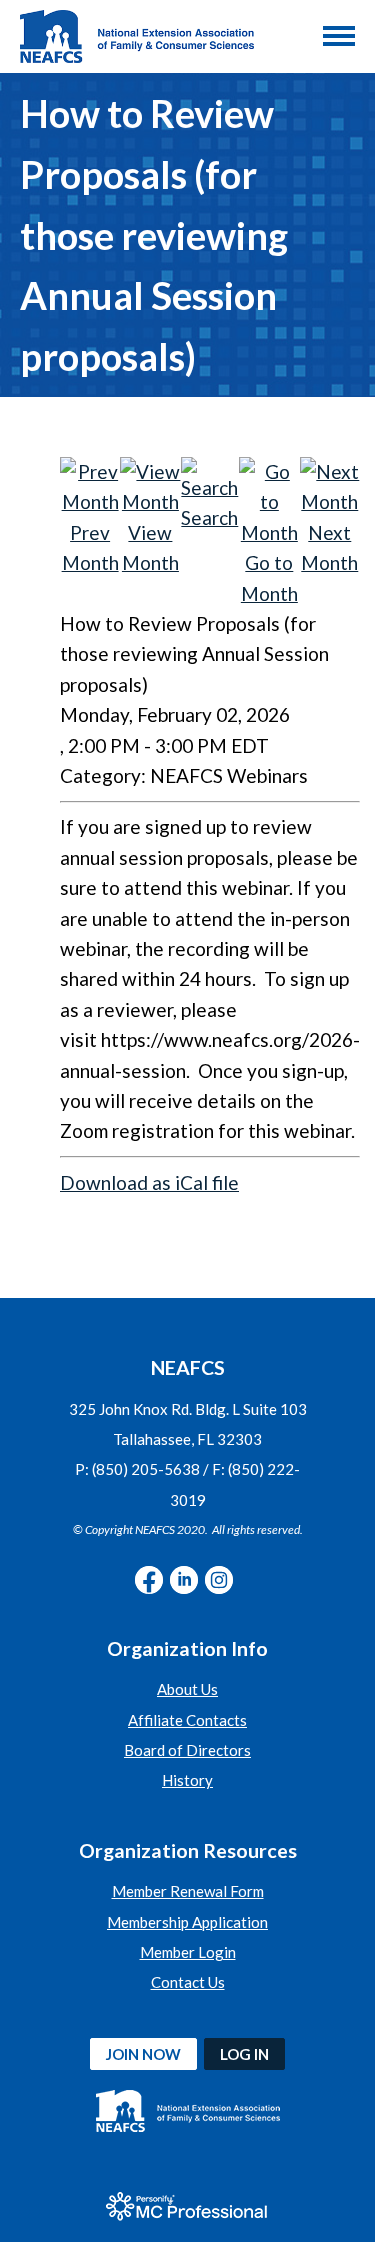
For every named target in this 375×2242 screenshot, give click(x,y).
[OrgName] (137, 36)
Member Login (188, 1952)
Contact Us (188, 1982)
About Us (187, 1689)
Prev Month (90, 547)
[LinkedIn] (184, 1580)
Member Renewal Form (188, 1891)
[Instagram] (219, 1580)
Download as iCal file (149, 1182)
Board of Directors (187, 1750)
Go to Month (269, 577)
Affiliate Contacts (187, 1720)
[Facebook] (149, 1580)
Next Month (329, 547)
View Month (150, 547)
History (187, 1780)
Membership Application (187, 1922)
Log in (244, 2054)
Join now (143, 2054)
